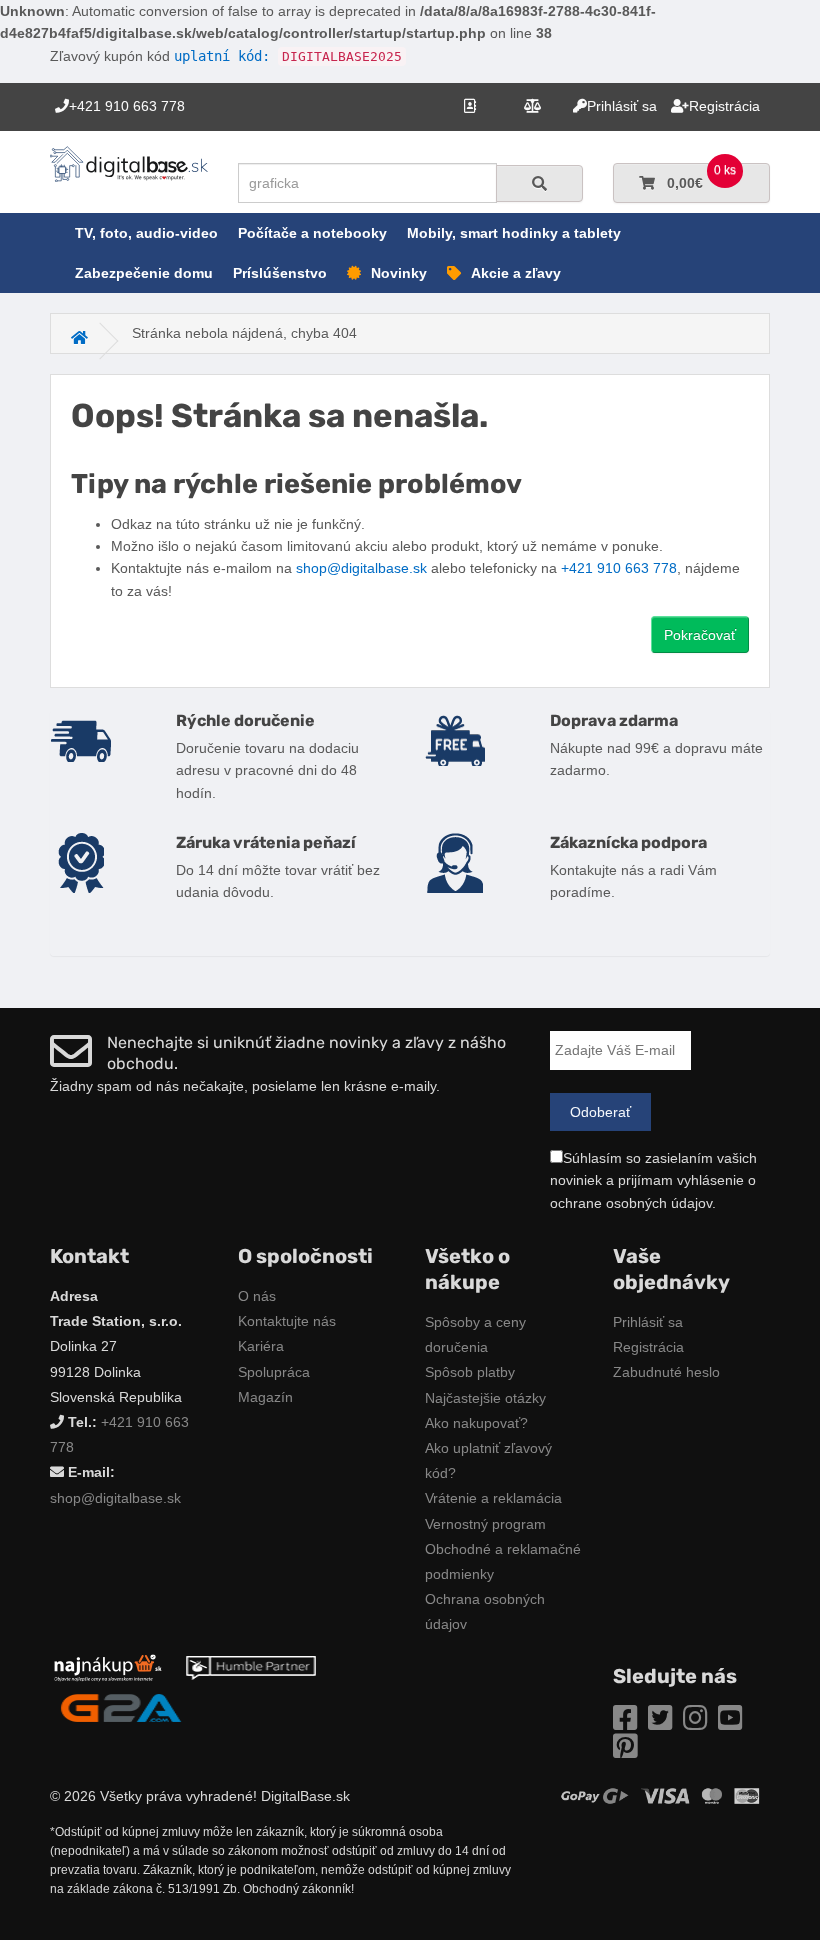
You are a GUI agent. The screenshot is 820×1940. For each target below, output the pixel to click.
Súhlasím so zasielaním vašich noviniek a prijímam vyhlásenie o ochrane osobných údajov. (653, 1180)
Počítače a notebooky (312, 233)
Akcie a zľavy (516, 273)
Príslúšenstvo (280, 273)
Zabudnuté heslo (666, 1372)
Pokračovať (700, 635)
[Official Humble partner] (251, 1666)
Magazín (265, 1397)
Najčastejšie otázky (485, 1398)
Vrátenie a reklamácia (493, 1498)
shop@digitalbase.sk (361, 568)
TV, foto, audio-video (146, 233)
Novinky (399, 273)
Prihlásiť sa (648, 1322)
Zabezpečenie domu (144, 273)
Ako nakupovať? (476, 1423)
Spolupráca (274, 1372)
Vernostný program (485, 1524)
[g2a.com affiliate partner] (121, 1706)
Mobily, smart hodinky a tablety (514, 233)
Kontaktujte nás (287, 1321)
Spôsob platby (470, 1372)
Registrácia (648, 1347)
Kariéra (261, 1346)
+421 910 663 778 (619, 568)
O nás (257, 1296)
